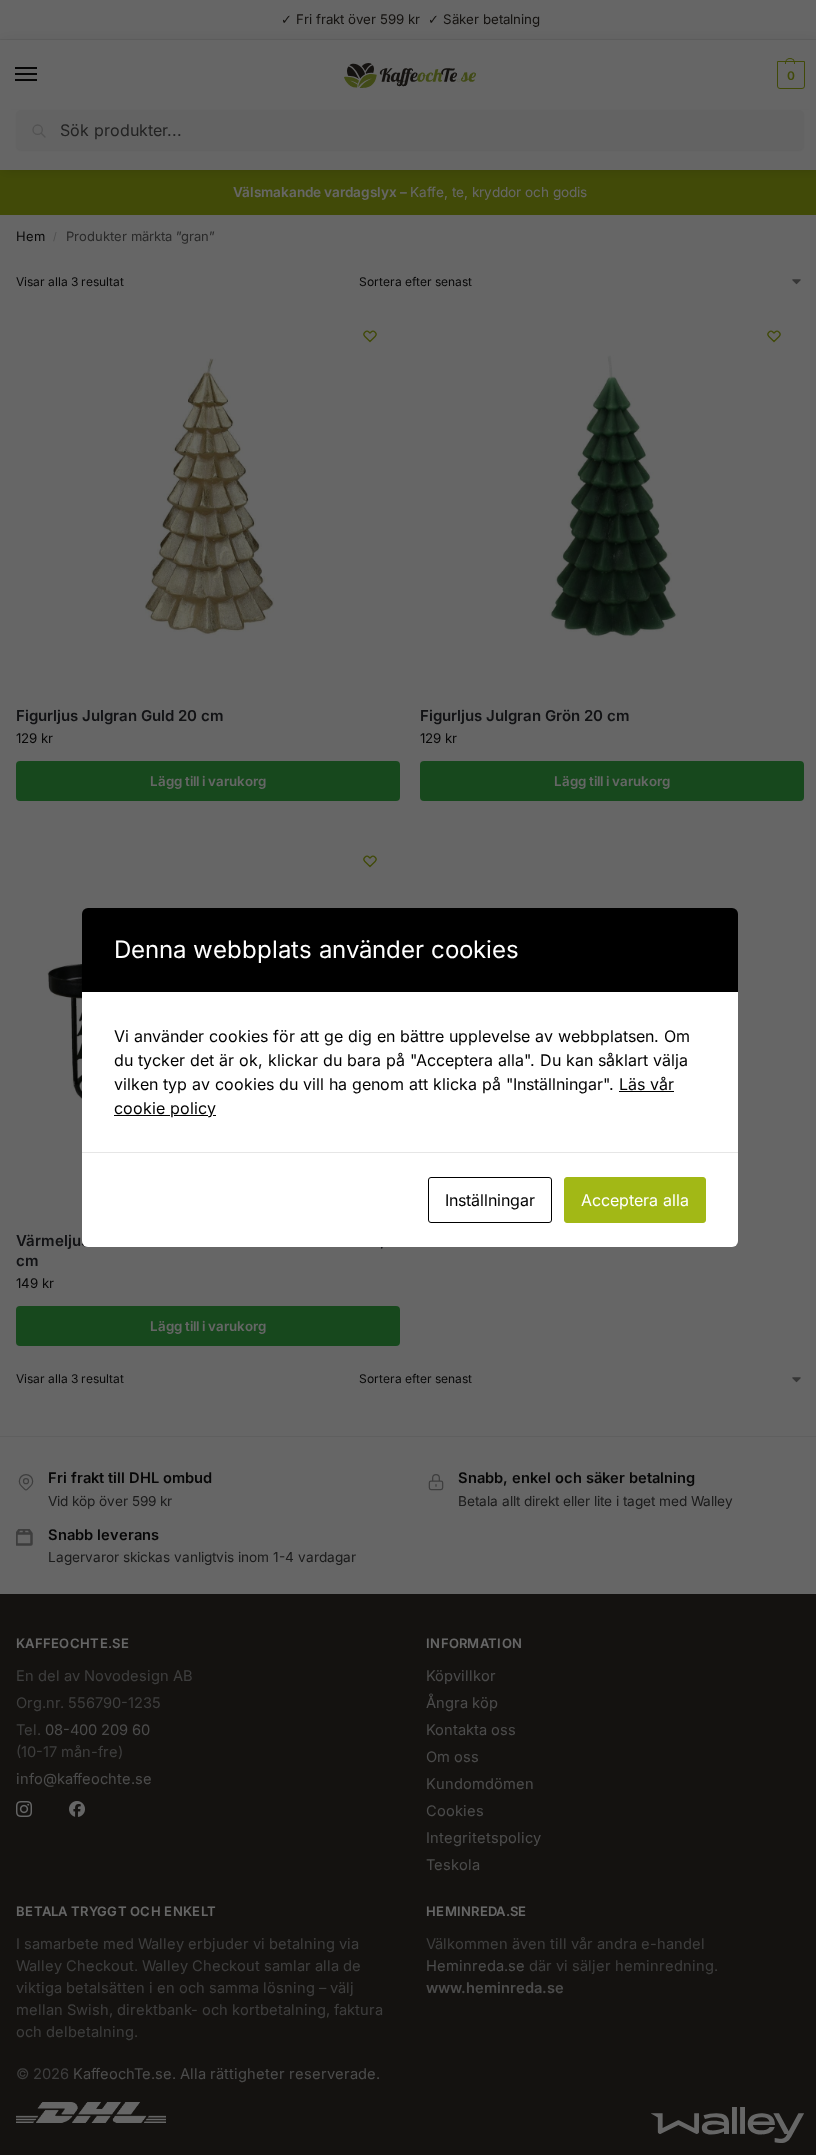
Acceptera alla (635, 1200)
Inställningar (490, 1200)
